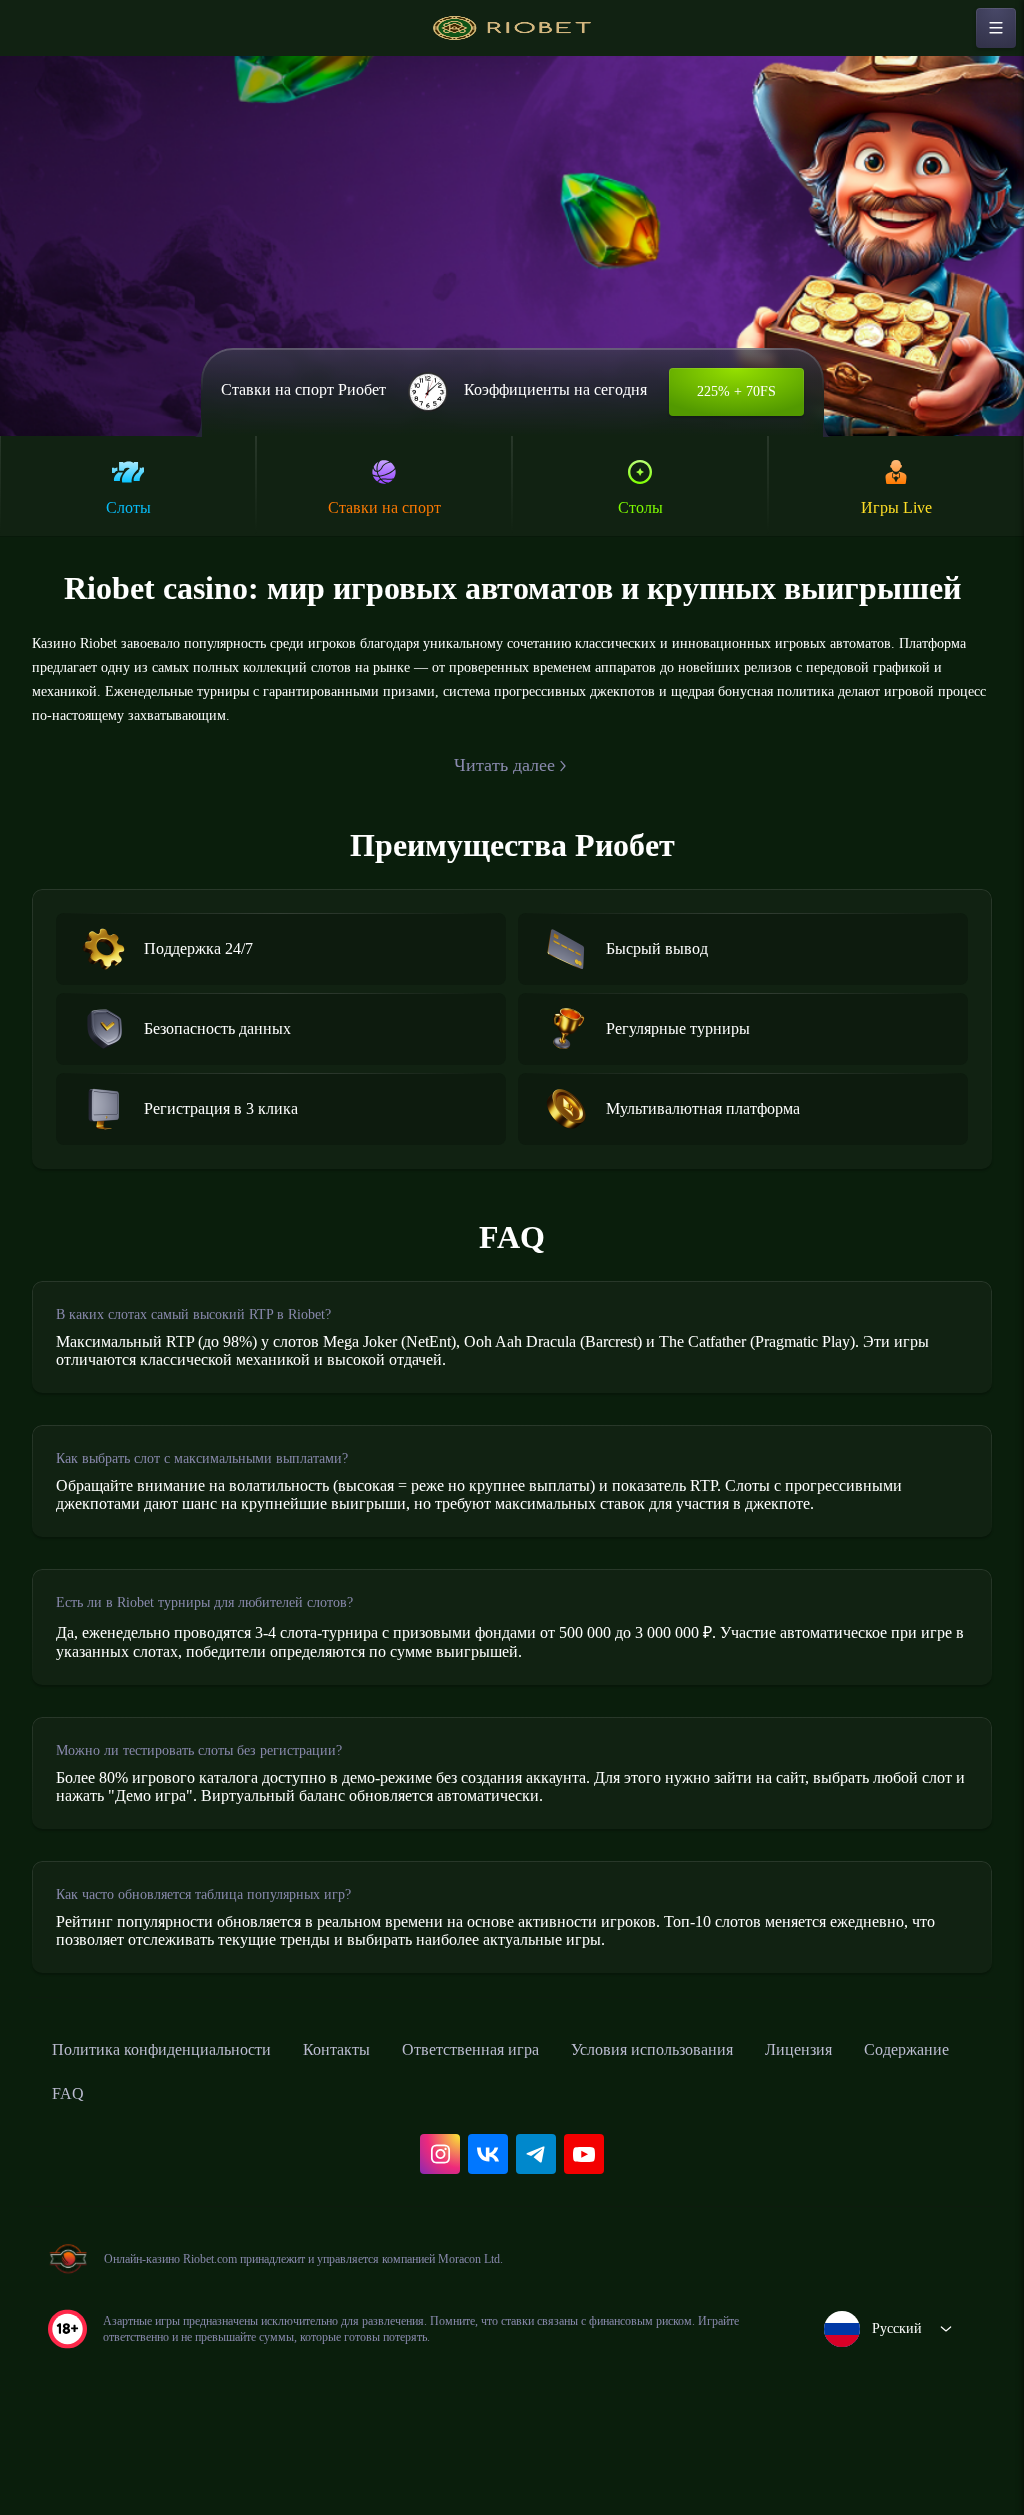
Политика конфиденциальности (180, 2126)
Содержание (102, 2170)
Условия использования (735, 2126)
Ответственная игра (528, 2126)
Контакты (378, 2126)
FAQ (200, 2170)
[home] (512, 28)
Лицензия (901, 2126)
